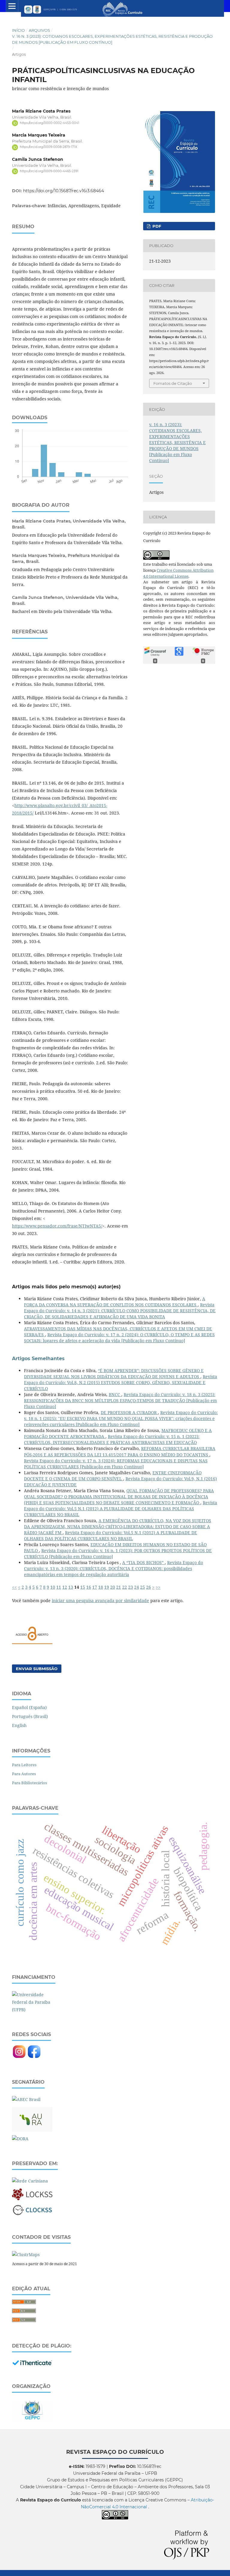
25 (143, 1587)
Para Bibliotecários (29, 1783)
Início (18, 30)
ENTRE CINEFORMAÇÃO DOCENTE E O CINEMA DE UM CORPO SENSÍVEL (113, 1476)
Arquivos (39, 30)
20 (113, 1587)
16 (89, 1587)
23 (131, 1587)
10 (53, 1587)
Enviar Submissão (37, 1669)
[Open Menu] (12, 6)
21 (119, 1587)
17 (95, 1587)
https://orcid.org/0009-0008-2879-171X (49, 147)
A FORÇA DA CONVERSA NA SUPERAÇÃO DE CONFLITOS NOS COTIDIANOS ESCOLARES (115, 1302)
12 (65, 1587)
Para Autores (24, 1774)
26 (149, 1587)
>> (158, 1587)
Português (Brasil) (30, 1716)
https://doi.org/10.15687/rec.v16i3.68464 (63, 191)
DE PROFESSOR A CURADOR (129, 1412)
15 (83, 1587)
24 (137, 1587)
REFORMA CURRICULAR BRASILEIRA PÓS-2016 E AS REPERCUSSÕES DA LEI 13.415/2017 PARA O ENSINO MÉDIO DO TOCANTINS (120, 1451)
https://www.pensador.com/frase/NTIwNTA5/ (57, 1226)
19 (107, 1587)
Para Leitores (24, 1765)
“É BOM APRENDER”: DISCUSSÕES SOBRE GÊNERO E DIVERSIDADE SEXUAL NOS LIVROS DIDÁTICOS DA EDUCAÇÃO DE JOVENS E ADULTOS (114, 1373)
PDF (156, 226)
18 (101, 1587)
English (19, 1725)
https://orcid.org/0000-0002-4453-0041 (50, 123)
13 (71, 1587)
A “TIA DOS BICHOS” (143, 1562)
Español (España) (29, 1707)
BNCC (115, 1394)
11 (59, 1587)
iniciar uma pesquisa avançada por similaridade (100, 1600)
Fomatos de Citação (173, 383)
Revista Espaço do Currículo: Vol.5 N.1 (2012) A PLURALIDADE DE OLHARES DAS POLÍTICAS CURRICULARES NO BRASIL (121, 1509)
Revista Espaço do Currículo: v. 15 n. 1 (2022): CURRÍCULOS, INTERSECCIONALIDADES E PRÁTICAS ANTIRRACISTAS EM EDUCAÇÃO (112, 1439)
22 (125, 1587)
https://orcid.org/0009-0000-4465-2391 (49, 171)
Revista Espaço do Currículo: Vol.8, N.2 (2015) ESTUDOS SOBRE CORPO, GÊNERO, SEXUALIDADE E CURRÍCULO (121, 1382)
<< (14, 1587)
